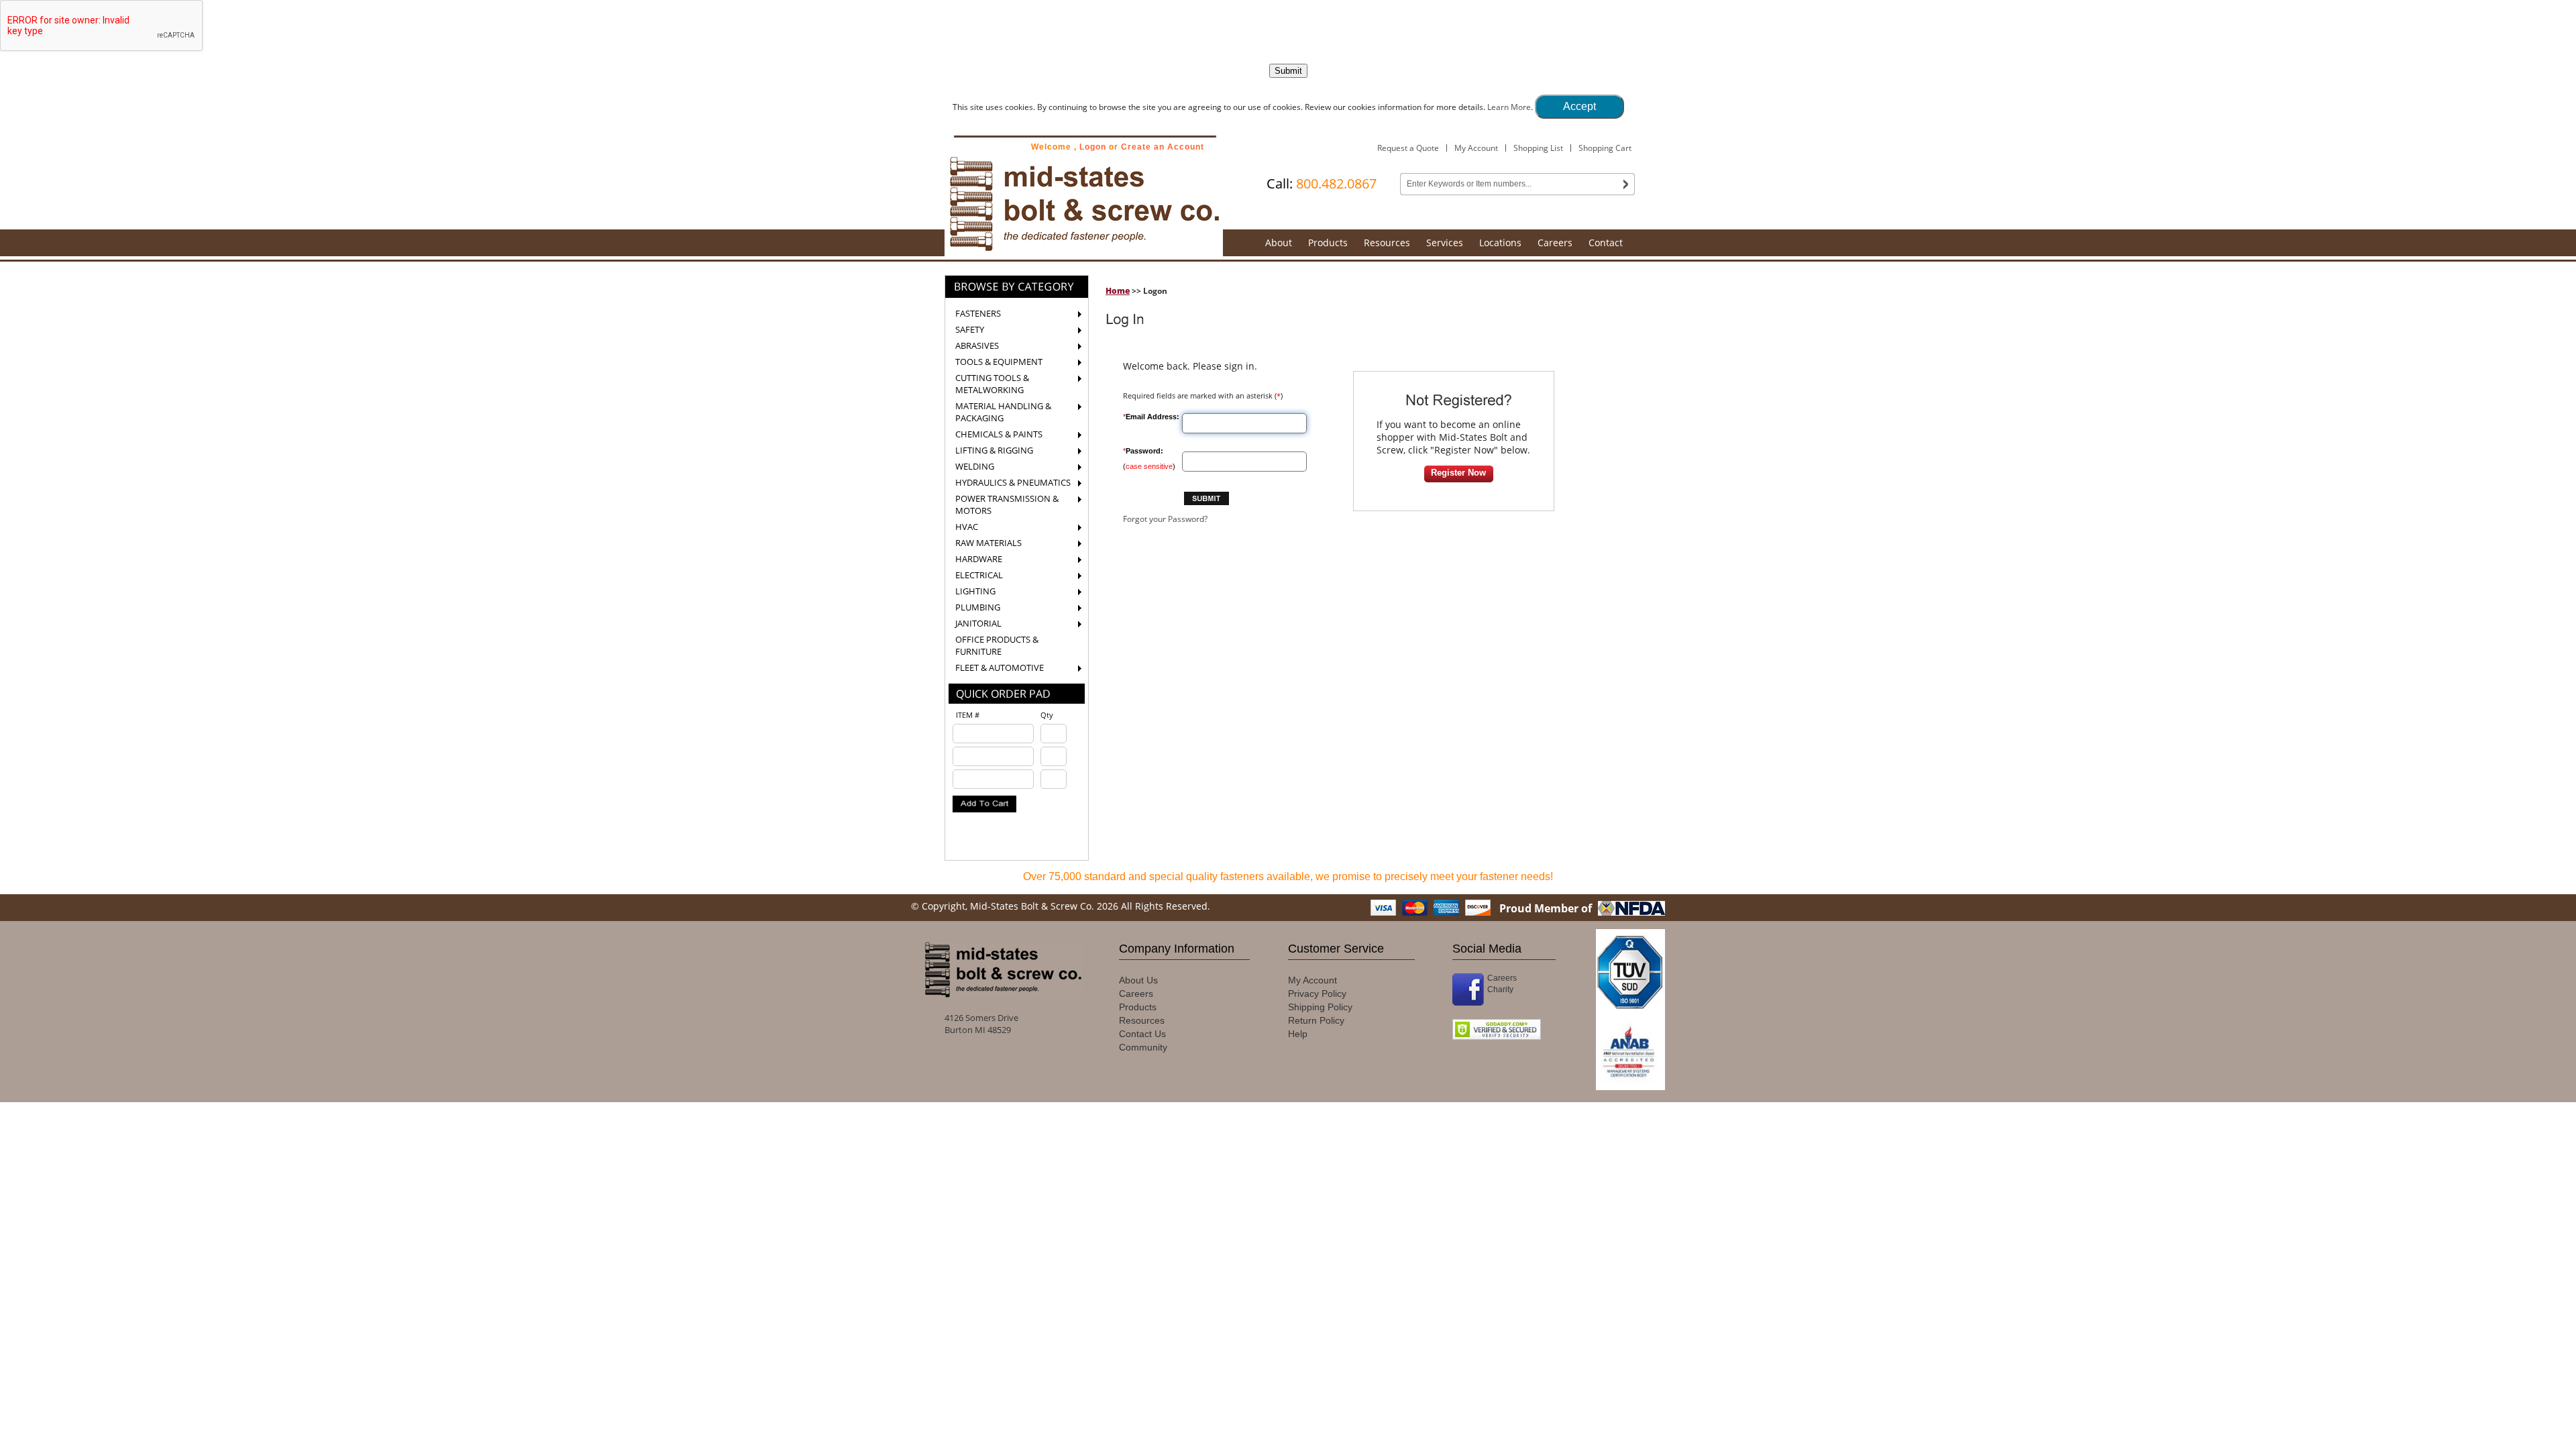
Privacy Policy (1317, 994)
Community (1143, 1047)
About (1279, 243)
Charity (1500, 989)
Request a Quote (1408, 148)
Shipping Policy (1320, 1007)
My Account (1476, 148)
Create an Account (1163, 147)
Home (1118, 291)
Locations (1500, 243)
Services (1445, 243)
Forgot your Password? (1165, 519)
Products (1328, 243)
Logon (1093, 147)
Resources (1387, 243)
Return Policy (1316, 1020)
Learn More (1509, 107)
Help (1298, 1034)
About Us (1138, 980)
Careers (1555, 243)
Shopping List (1538, 148)
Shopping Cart (1605, 148)
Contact (1606, 243)
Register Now (1458, 473)
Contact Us (1142, 1034)
